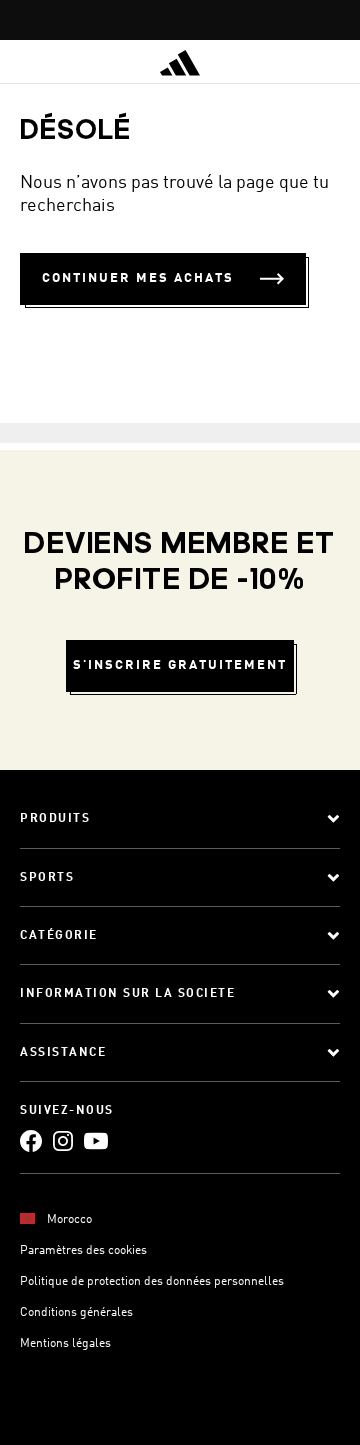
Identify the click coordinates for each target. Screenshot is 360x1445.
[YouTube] (96, 1140)
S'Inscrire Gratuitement (180, 665)
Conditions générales (76, 1313)
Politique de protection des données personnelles (152, 1282)
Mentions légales (65, 1344)
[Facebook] (31, 1140)
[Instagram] (63, 1140)
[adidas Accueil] (180, 63)
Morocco (69, 1220)
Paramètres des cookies (83, 1251)
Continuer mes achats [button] (138, 278)
